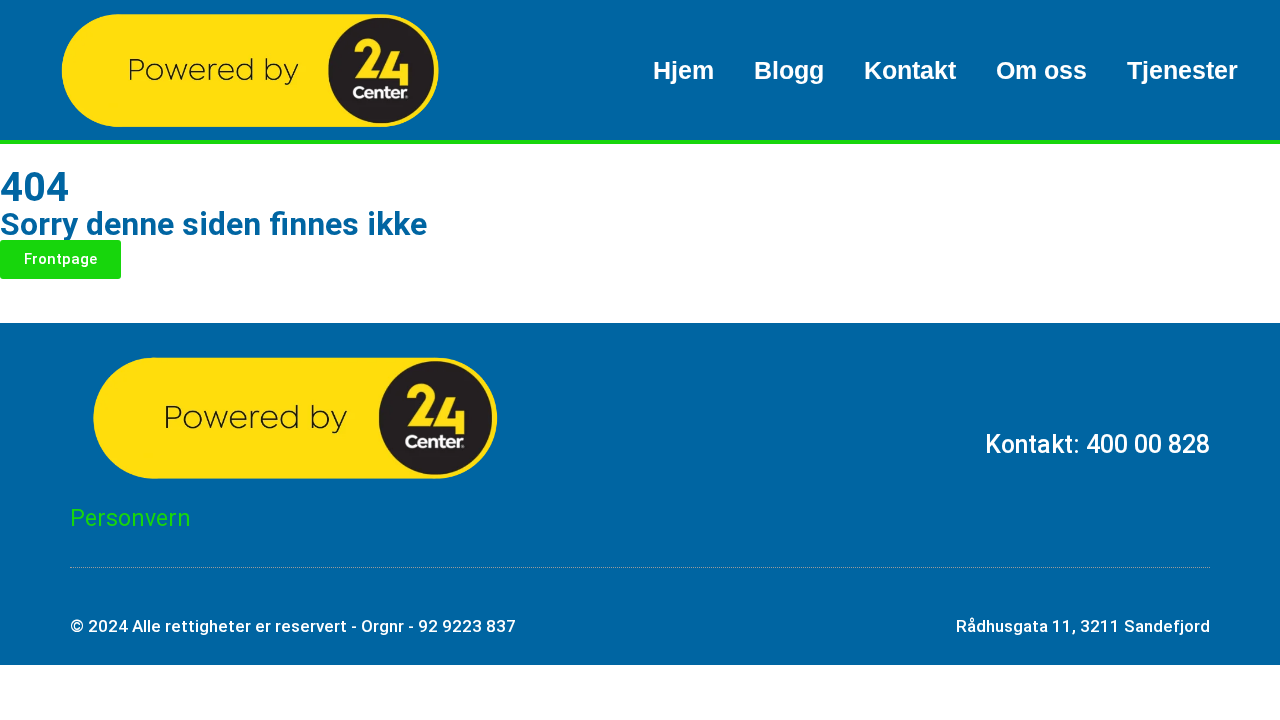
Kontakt (910, 70)
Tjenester (1182, 70)
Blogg (789, 70)
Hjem (683, 70)
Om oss (1041, 70)
